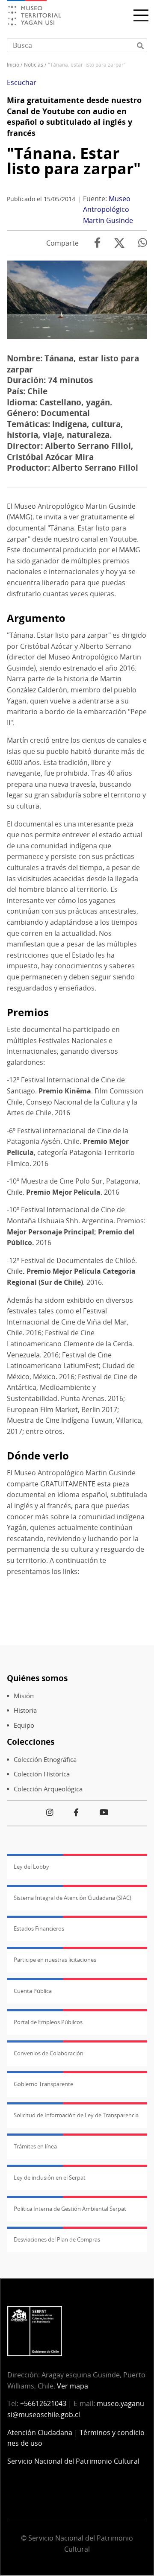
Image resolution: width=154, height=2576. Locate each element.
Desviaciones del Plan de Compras (57, 2239)
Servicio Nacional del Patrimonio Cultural (73, 2461)
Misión (24, 1696)
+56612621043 (43, 2403)
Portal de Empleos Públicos (48, 2022)
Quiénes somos (37, 1678)
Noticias (34, 65)
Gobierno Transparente (43, 2084)
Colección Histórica (42, 1774)
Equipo (24, 1725)
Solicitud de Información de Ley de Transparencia (76, 2115)
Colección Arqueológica (48, 1789)
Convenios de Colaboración (49, 2053)
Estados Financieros (39, 1928)
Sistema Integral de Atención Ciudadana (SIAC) (73, 1898)
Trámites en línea (35, 2146)
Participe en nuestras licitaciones (55, 1960)
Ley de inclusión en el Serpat (50, 2177)
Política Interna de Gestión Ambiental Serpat (70, 2209)
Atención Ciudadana (40, 2432)
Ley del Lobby (31, 1867)
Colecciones (31, 1742)
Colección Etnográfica (45, 1760)
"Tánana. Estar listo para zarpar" (74, 161)
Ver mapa (73, 2386)
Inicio (13, 65)
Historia (25, 1710)
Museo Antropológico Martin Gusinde (108, 210)
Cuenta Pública (33, 1991)
